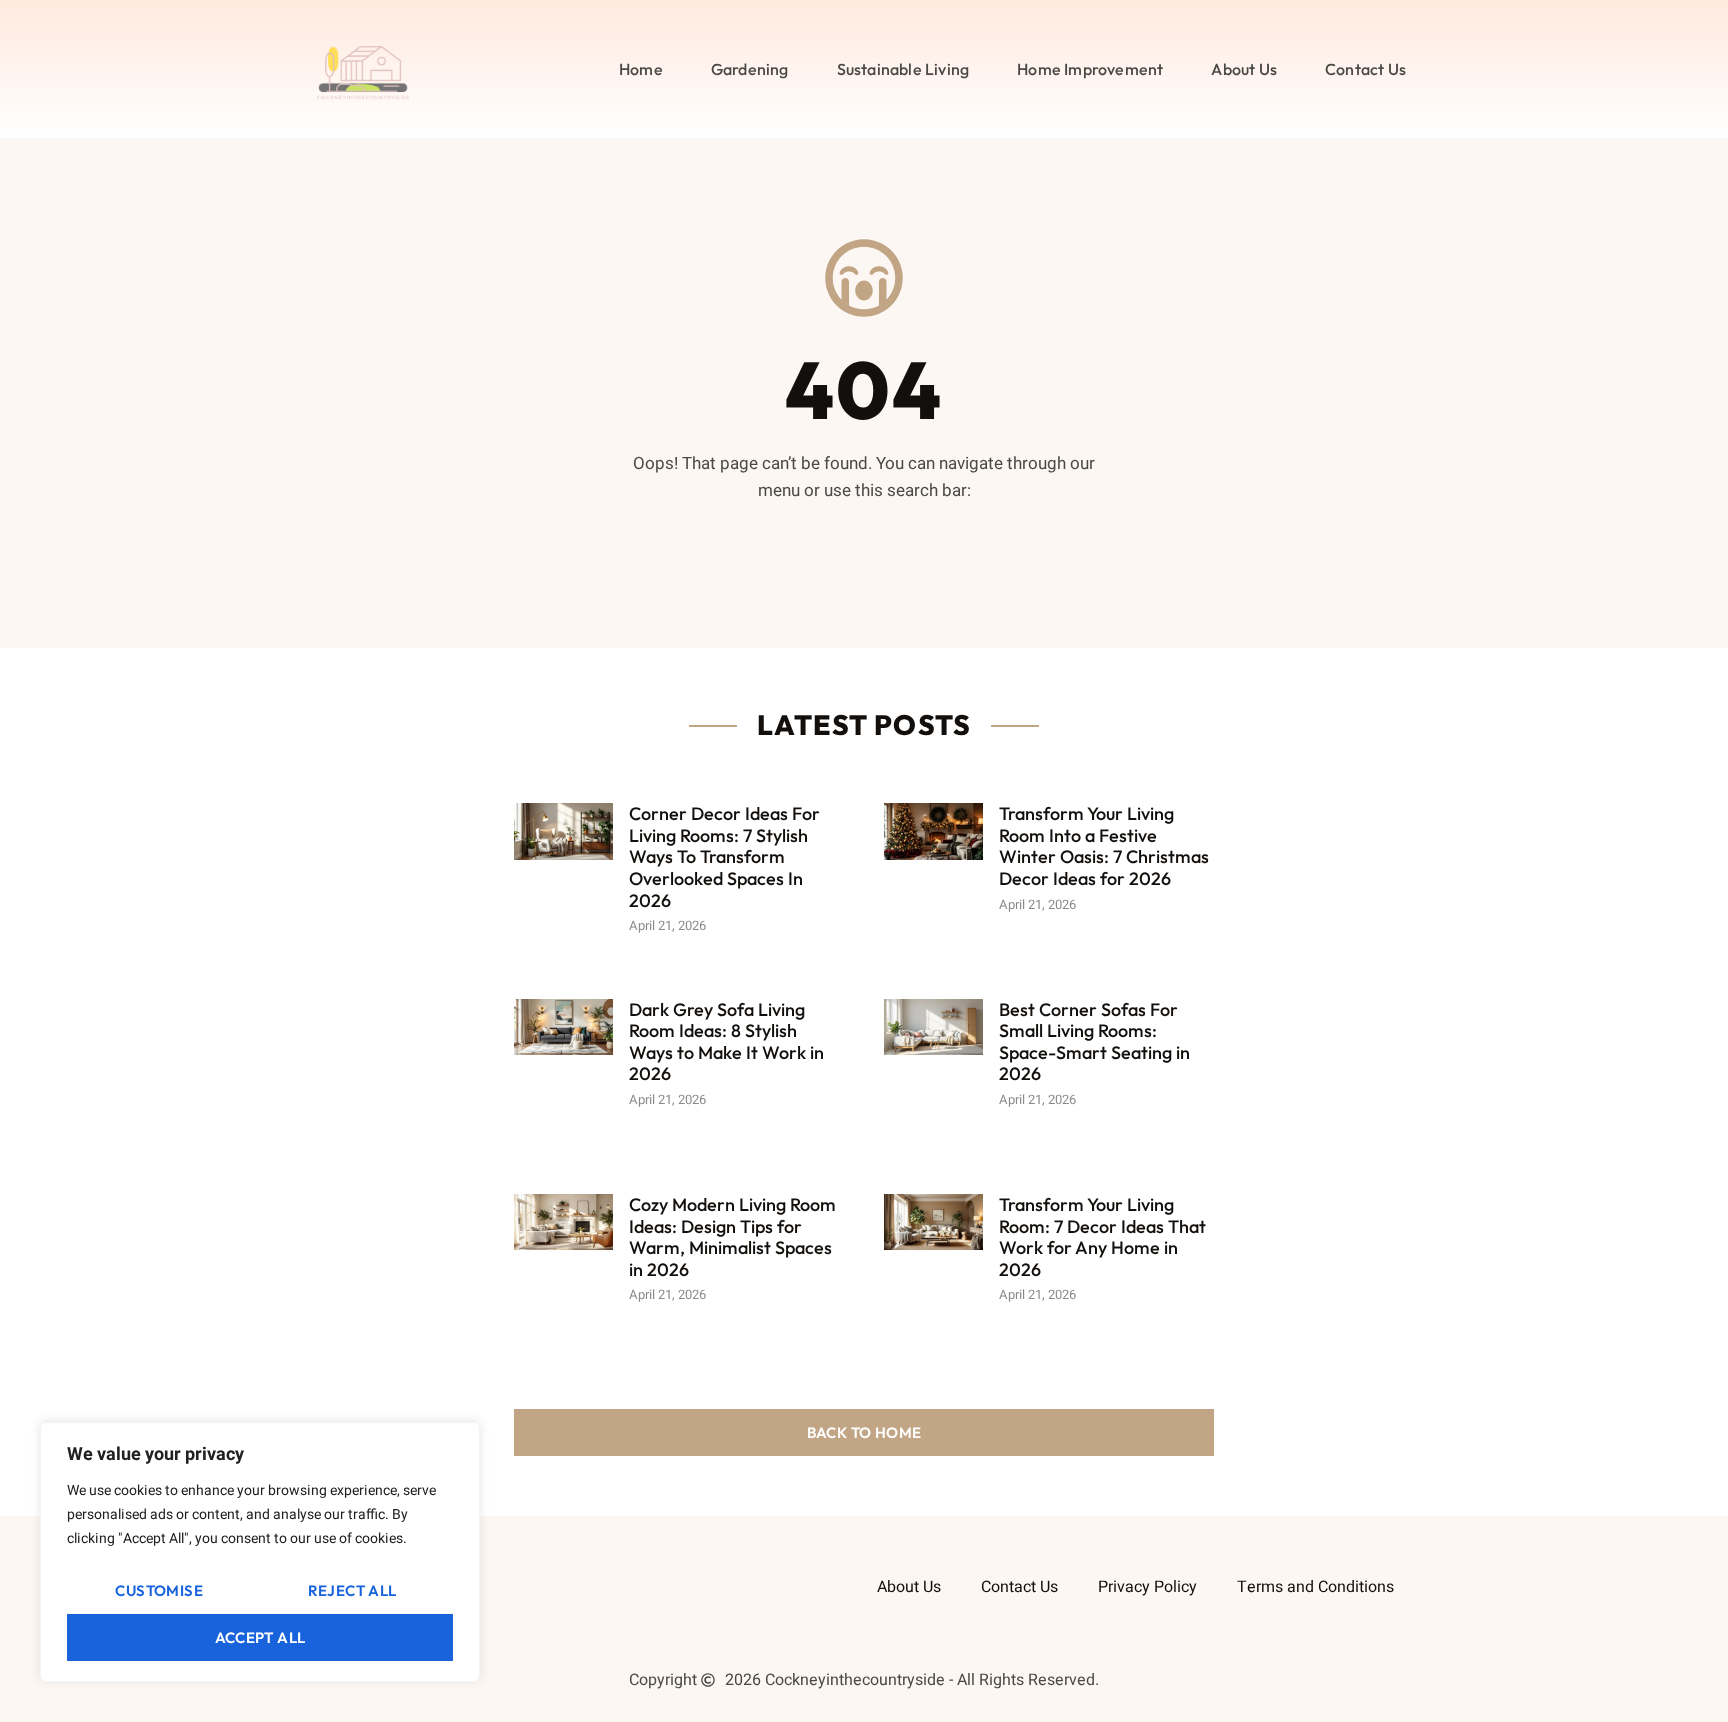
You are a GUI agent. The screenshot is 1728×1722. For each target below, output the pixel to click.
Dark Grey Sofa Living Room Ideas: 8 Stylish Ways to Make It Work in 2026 (726, 1042)
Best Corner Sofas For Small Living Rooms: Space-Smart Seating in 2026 (1094, 1042)
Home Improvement (1090, 69)
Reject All (352, 1590)
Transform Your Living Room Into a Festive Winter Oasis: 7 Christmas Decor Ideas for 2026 (1104, 846)
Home (641, 69)
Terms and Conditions (1315, 1587)
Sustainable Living (903, 69)
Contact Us (1365, 69)
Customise (159, 1590)
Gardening (750, 69)
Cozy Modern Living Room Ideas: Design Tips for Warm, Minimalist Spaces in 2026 (732, 1237)
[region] (260, 1552)
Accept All (260, 1637)
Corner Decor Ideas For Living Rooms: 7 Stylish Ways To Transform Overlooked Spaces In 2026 (724, 856)
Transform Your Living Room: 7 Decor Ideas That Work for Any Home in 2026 (1102, 1237)
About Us (1244, 69)
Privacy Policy (1147, 1587)
